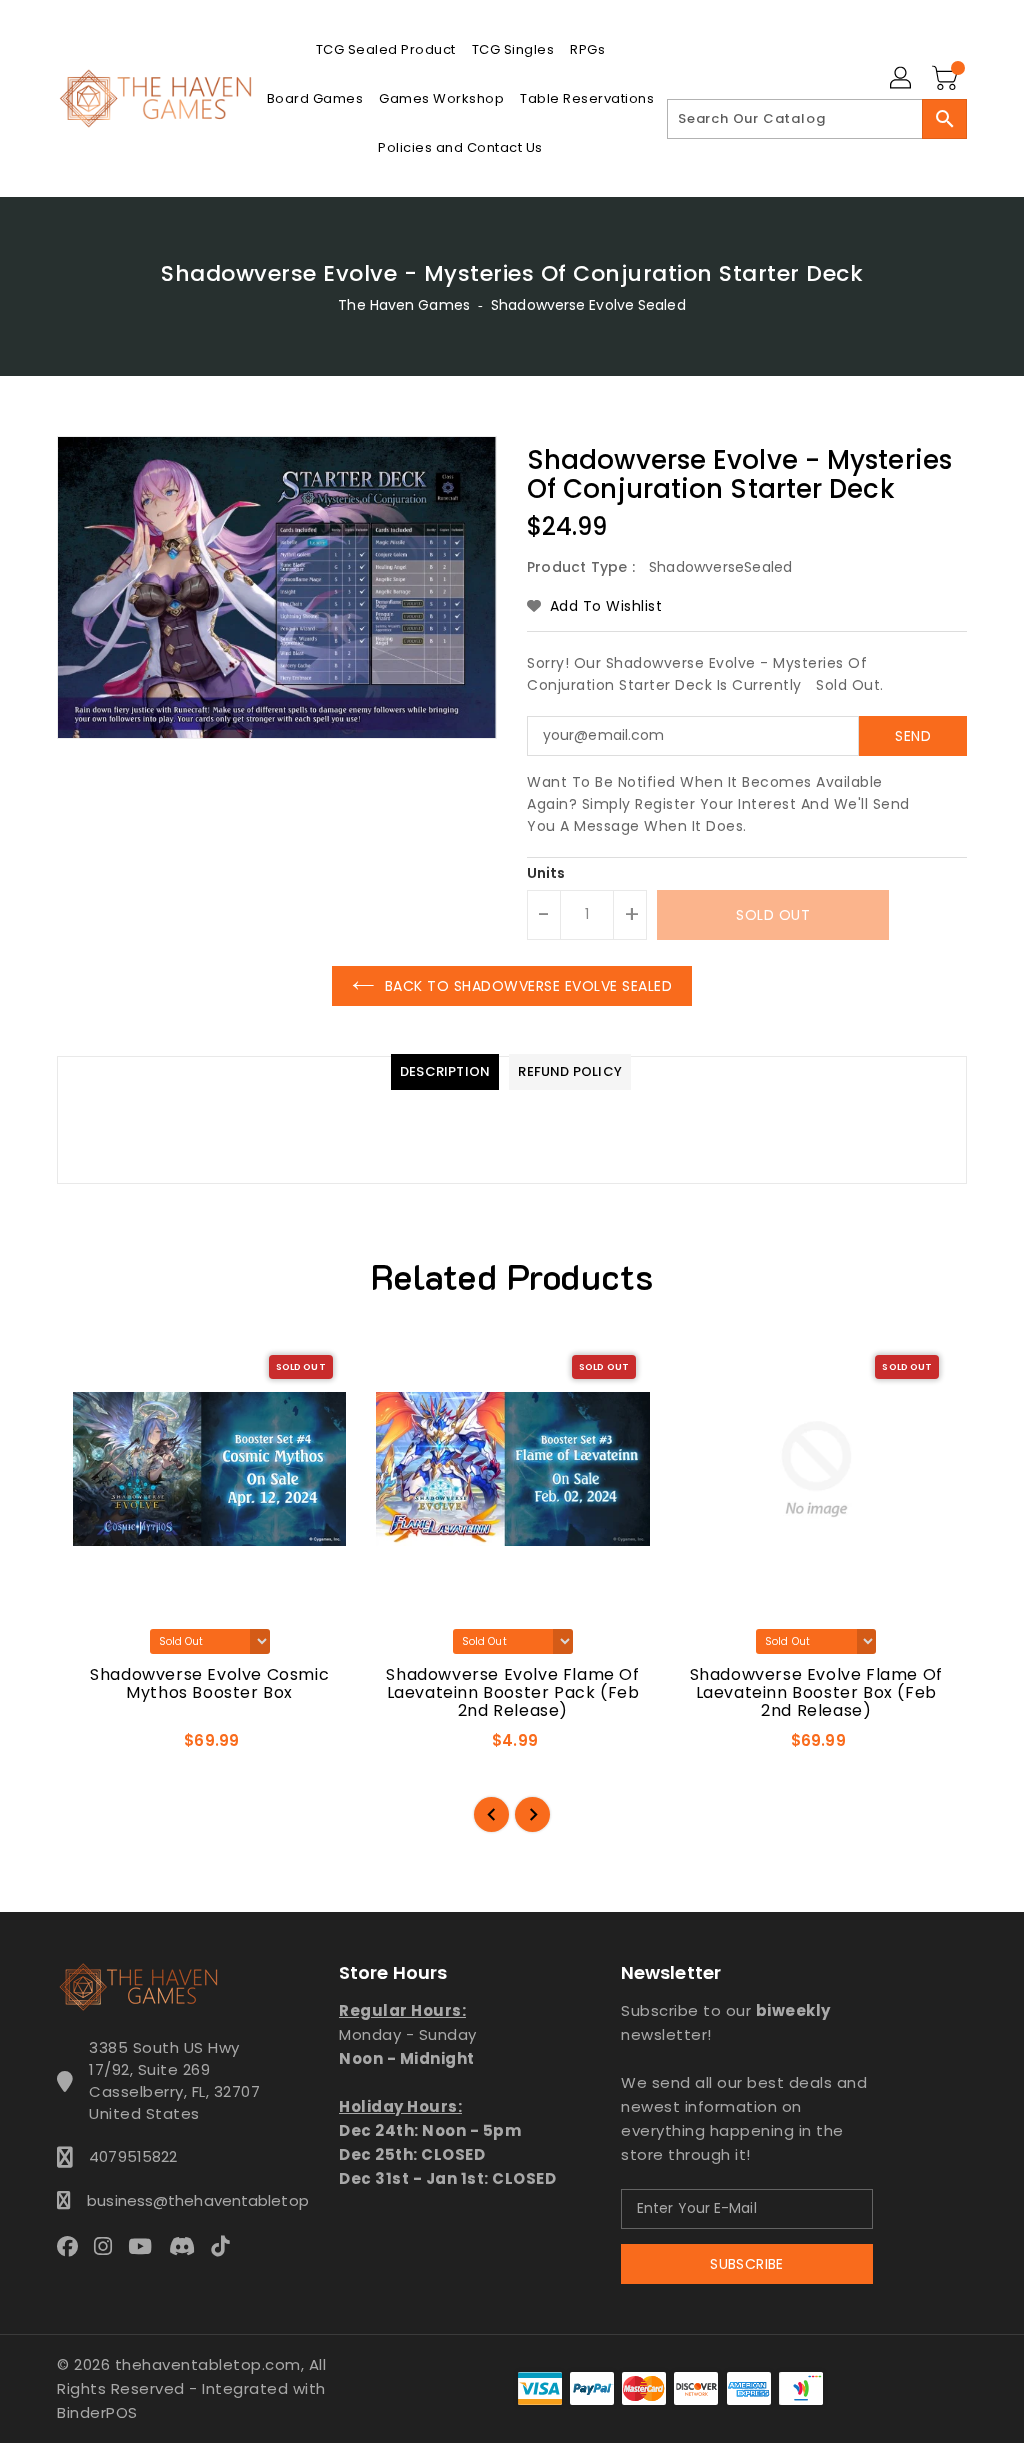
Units (546, 873)
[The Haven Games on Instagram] (109, 2245)
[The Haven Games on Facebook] (73, 2245)
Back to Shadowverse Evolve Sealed (529, 986)
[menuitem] (386, 49)
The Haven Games (404, 305)
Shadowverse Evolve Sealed (588, 305)
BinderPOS (97, 2412)
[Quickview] (96, 1747)
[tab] (445, 1072)
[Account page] (902, 79)
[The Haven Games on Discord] (188, 2245)
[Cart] (947, 79)
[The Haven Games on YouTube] (146, 2245)
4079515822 (133, 2156)
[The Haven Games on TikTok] (226, 2245)
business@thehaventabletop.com (175, 2200)
